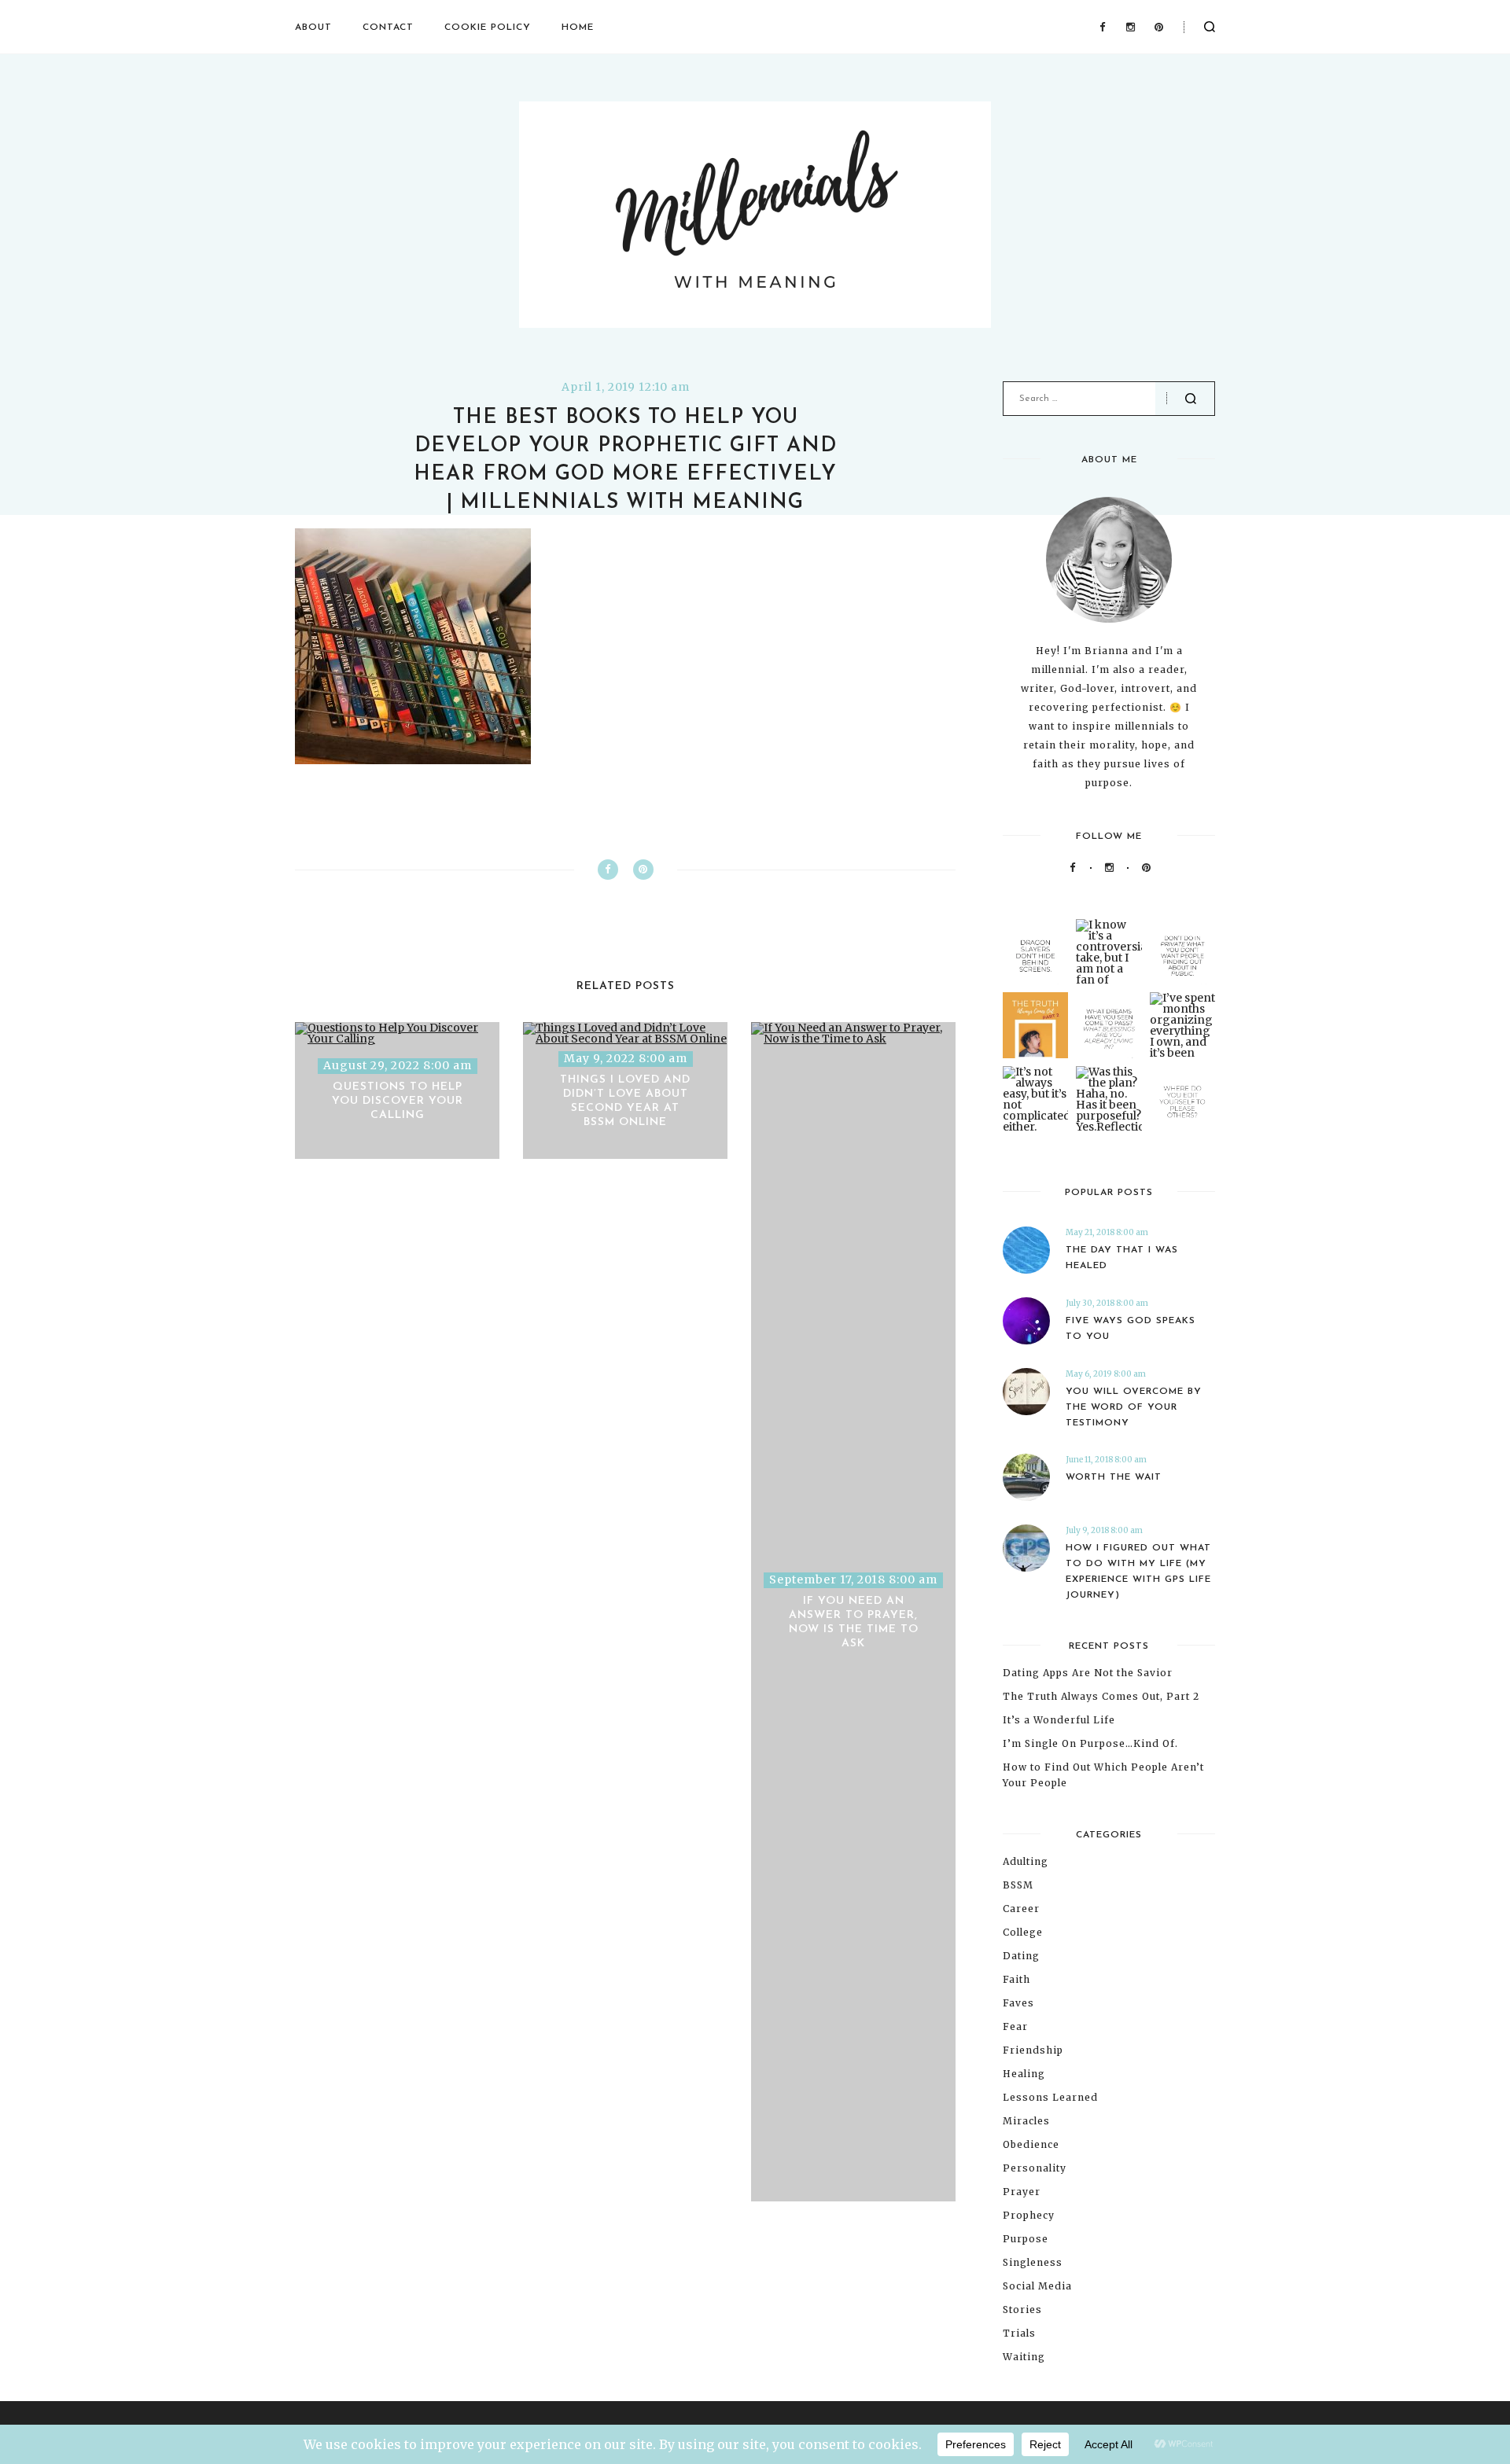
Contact (388, 28)
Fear (1015, 2026)
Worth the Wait (1114, 1477)
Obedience (1031, 2144)
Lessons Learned (1050, 2097)
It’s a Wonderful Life (1059, 1720)
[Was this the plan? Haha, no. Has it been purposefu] (1109, 1099)
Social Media (1037, 2286)
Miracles (1026, 2121)
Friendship (1033, 2050)
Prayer (1022, 2192)
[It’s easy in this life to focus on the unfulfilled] (1109, 1025)
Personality (1035, 2168)
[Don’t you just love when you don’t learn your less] (1035, 1025)
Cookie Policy (488, 28)
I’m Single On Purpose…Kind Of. (1090, 1743)
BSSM (1018, 1885)
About (313, 28)
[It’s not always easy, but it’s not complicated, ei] (1035, 1099)
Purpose (1026, 2239)
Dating (1021, 1956)
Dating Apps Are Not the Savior (1088, 1673)
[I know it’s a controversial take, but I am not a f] (1109, 952)
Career (1021, 1909)
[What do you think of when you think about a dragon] (1035, 952)
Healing (1024, 2074)
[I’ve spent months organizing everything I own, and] (1182, 1025)
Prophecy (1029, 2215)
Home (578, 28)
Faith (1016, 1979)
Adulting (1026, 1861)
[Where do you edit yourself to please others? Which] (1182, 1099)
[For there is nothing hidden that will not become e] (1182, 952)
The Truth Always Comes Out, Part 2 (1101, 1696)
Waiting (1024, 2357)
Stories (1022, 2310)
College (1023, 1932)
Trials (1019, 2333)
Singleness (1033, 2262)
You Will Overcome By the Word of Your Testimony (1134, 1407)
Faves (1018, 2003)
